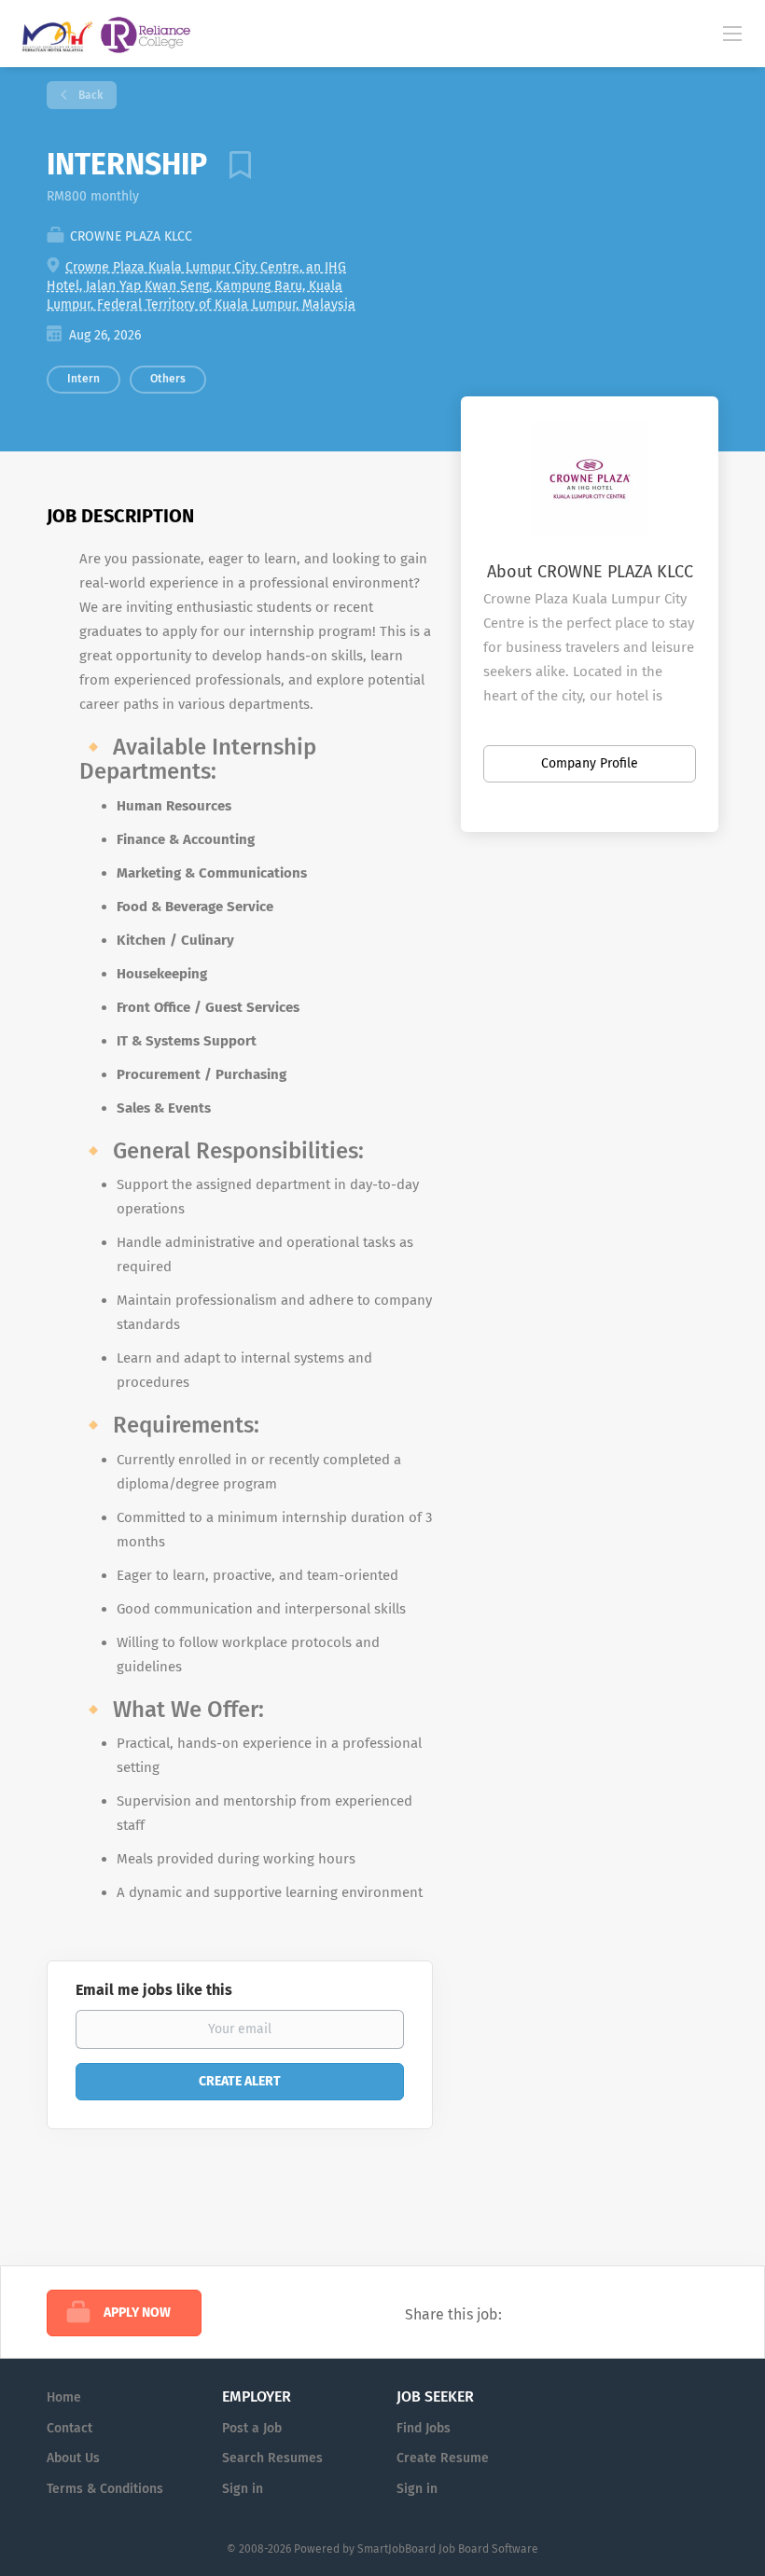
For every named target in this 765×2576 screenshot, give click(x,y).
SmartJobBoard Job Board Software (448, 2549)
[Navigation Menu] (732, 33)
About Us (73, 2458)
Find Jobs (424, 2428)
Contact (70, 2428)
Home (64, 2397)
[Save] (233, 164)
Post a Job (252, 2428)
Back (89, 95)
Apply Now (137, 2313)
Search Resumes (272, 2458)
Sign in (243, 2489)
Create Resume (443, 2458)
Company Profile (590, 763)
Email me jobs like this (154, 1990)
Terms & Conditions (105, 2489)
